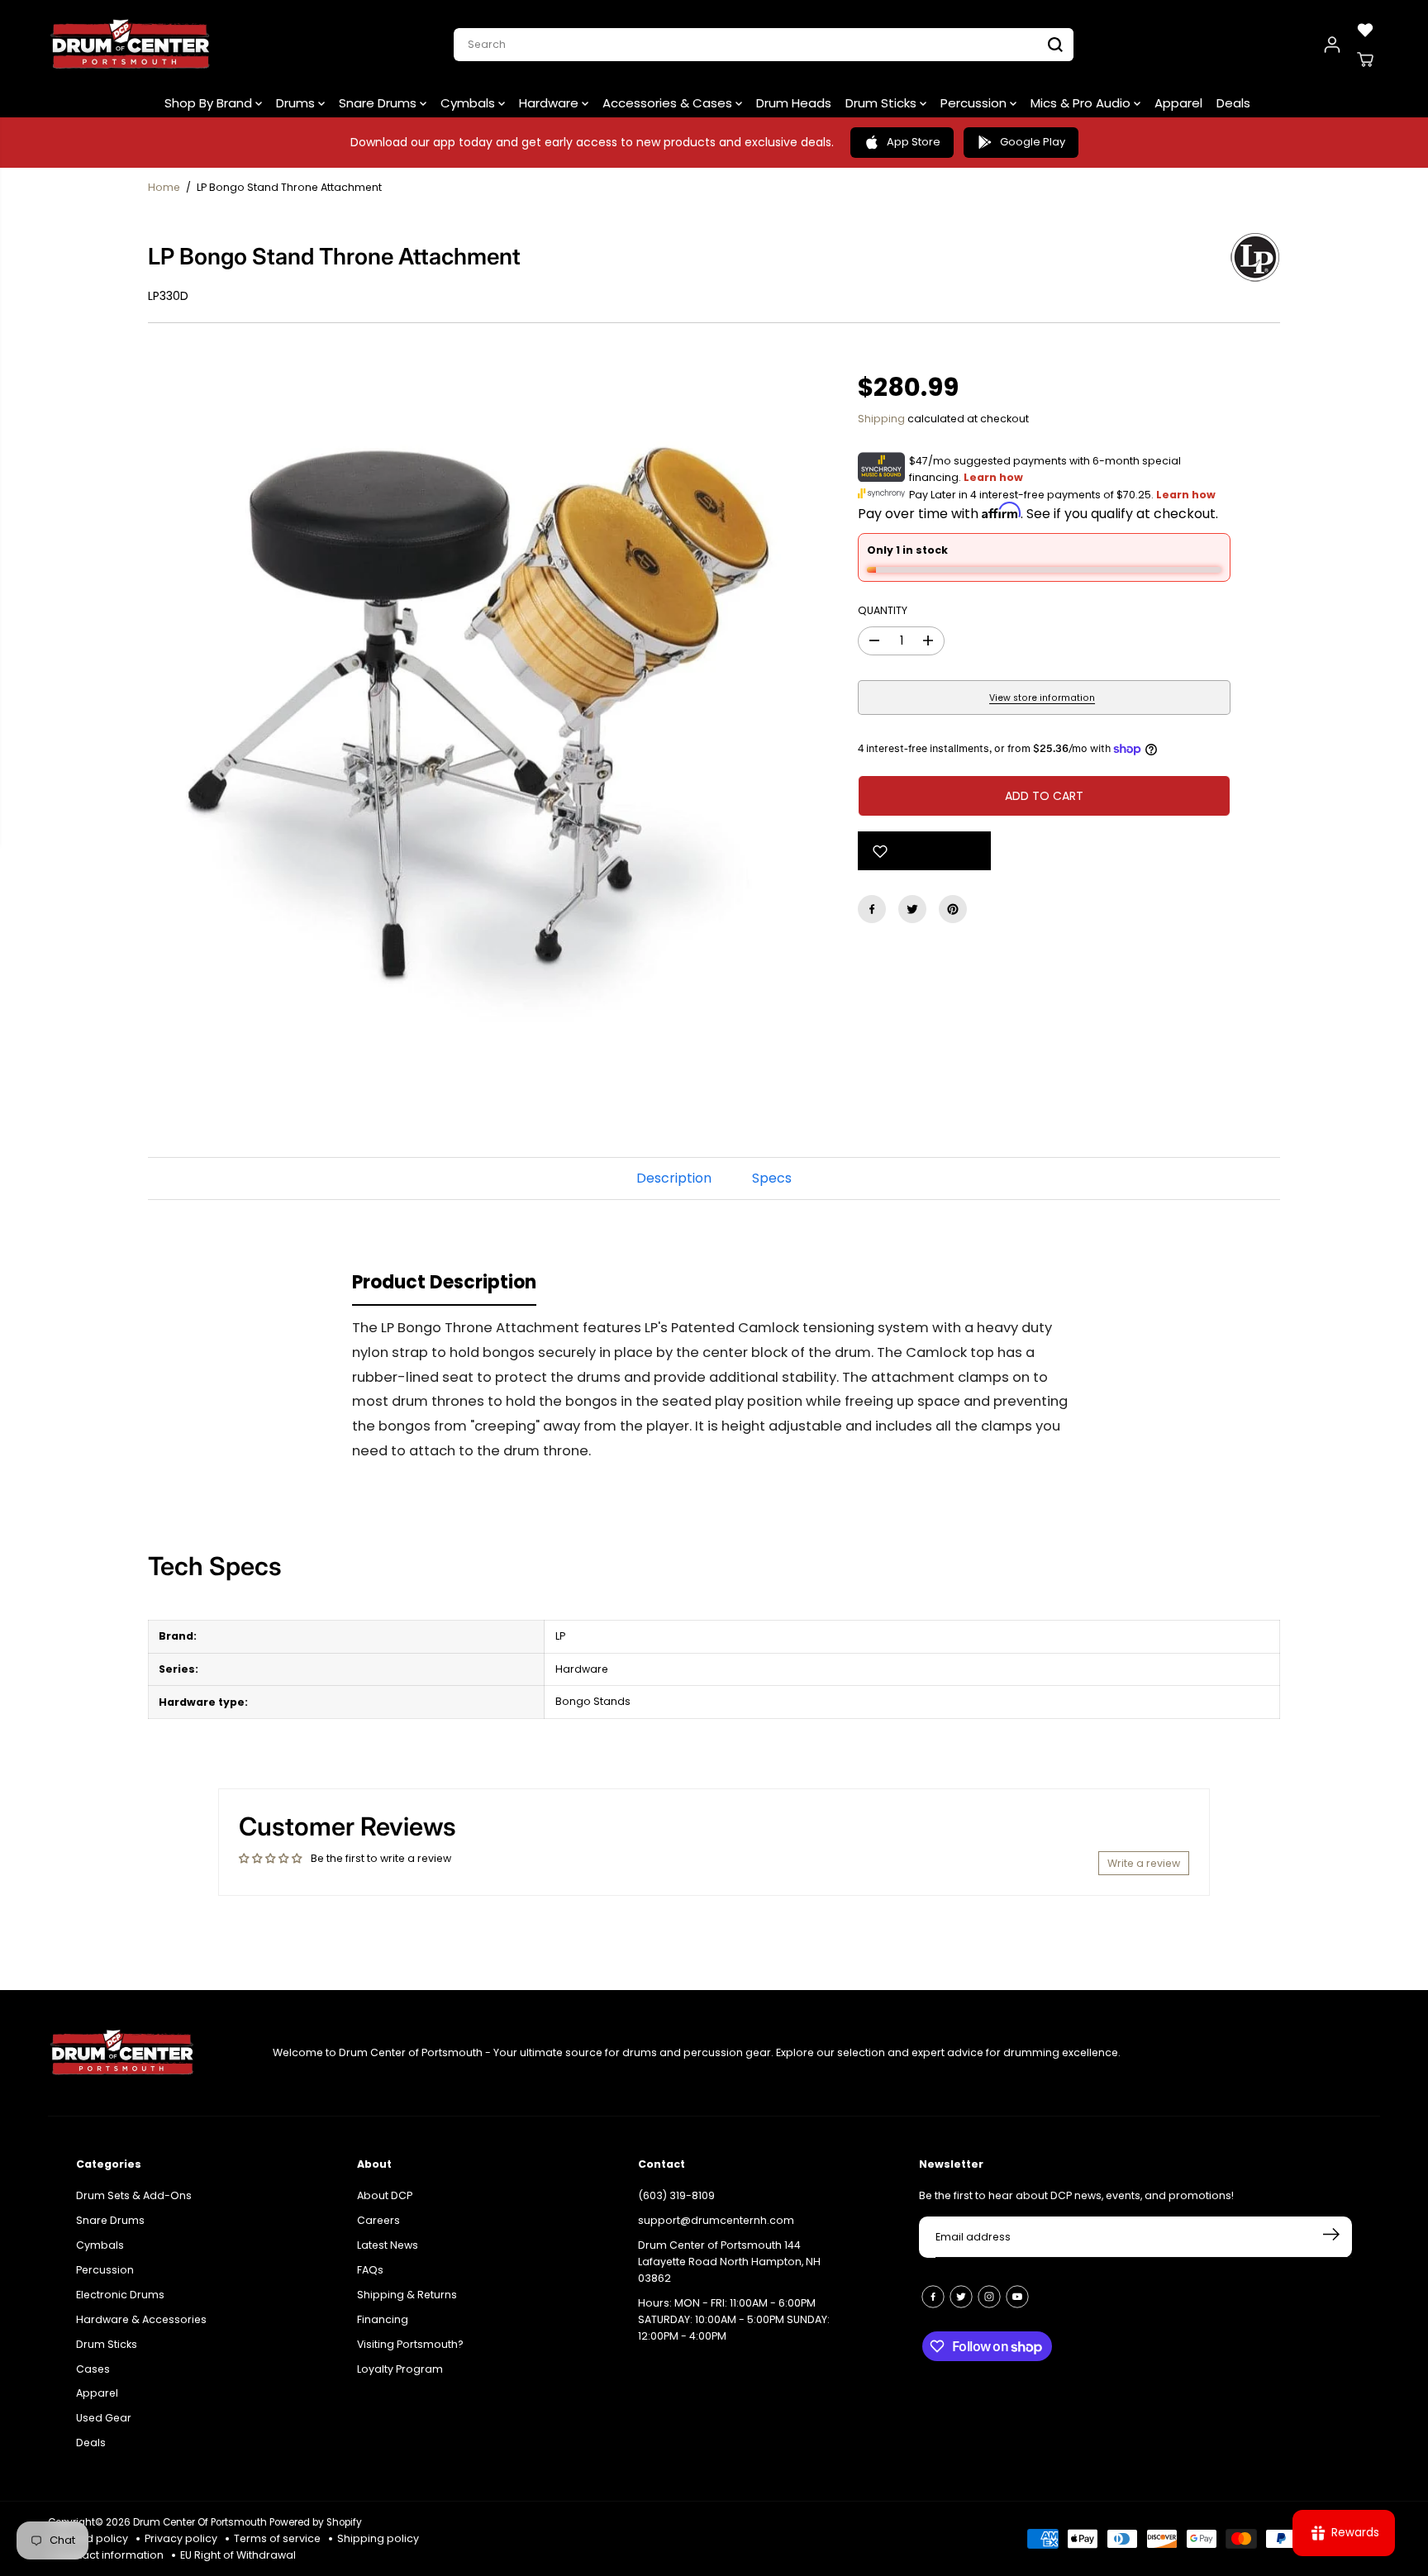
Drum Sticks (883, 103)
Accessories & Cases (669, 103)
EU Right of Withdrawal (238, 2555)
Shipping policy (378, 2538)
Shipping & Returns (407, 2295)
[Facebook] (872, 909)
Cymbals (469, 103)
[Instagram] (989, 2297)
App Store (914, 142)
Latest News (388, 2245)
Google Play (1033, 142)
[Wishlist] (1365, 30)
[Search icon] (1055, 45)
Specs (772, 1178)
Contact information (110, 2555)
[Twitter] (912, 909)
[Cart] (1365, 60)
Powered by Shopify (316, 2522)
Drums (297, 103)
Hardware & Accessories (141, 2319)
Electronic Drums (120, 2295)
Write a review (1144, 1863)
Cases (93, 2369)
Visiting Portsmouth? (410, 2344)
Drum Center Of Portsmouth (200, 2522)
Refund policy (92, 2538)
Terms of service (277, 2538)
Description (674, 1178)
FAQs (370, 2270)
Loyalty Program (400, 2369)
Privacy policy (181, 2538)
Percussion (975, 103)
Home (164, 187)
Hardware (550, 103)
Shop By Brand (210, 103)
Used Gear (104, 2418)
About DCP (385, 2195)
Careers (378, 2220)
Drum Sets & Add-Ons (134, 2195)
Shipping (881, 419)
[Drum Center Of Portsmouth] (131, 45)
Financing (383, 2319)
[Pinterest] (953, 909)
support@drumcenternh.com (716, 2220)
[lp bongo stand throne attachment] (478, 707)
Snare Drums (379, 103)
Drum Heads (794, 103)
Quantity (883, 610)
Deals (1233, 103)
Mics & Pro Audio (1082, 103)
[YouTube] (1017, 2297)
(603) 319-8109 (676, 2195)
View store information (1042, 698)
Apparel (1178, 103)
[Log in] (1332, 45)
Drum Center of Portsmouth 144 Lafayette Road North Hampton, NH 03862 (729, 2262)
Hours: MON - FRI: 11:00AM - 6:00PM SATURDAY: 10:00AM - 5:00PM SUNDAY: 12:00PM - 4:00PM (734, 2319)
